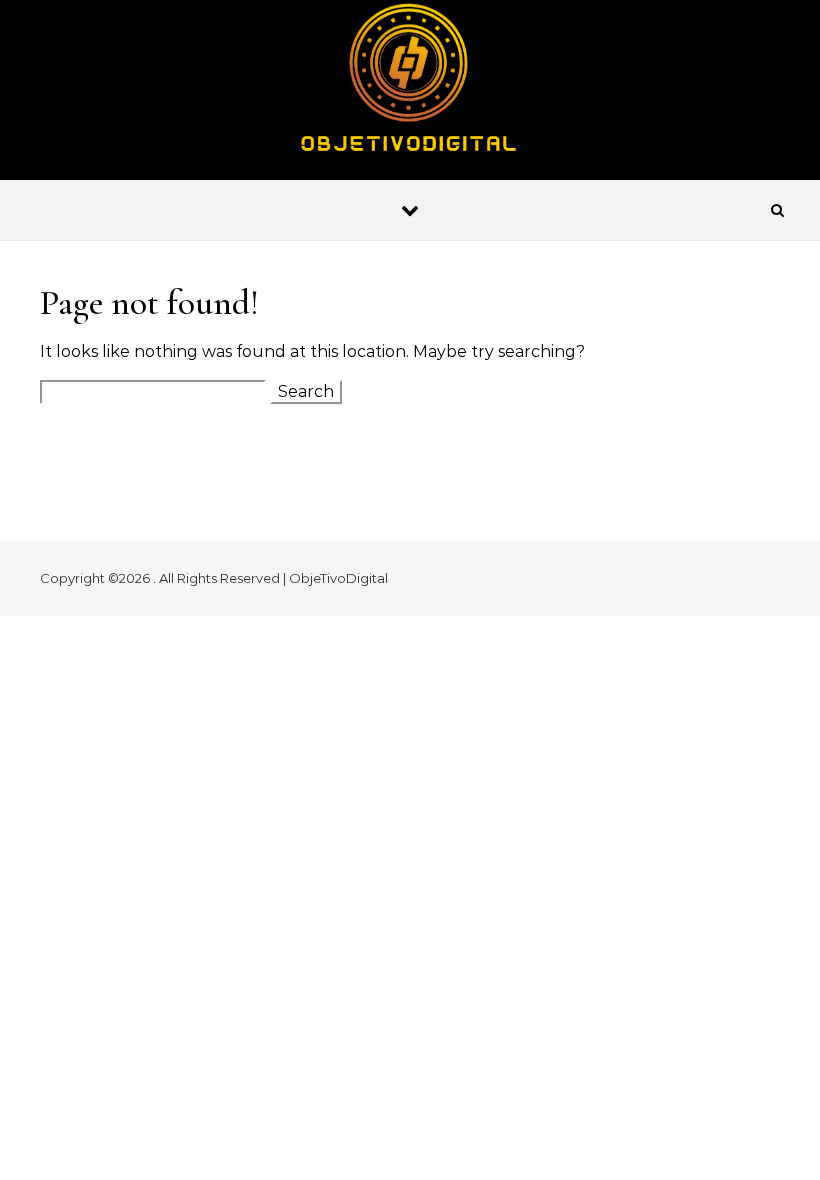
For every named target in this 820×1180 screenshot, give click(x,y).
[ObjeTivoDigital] (410, 85)
